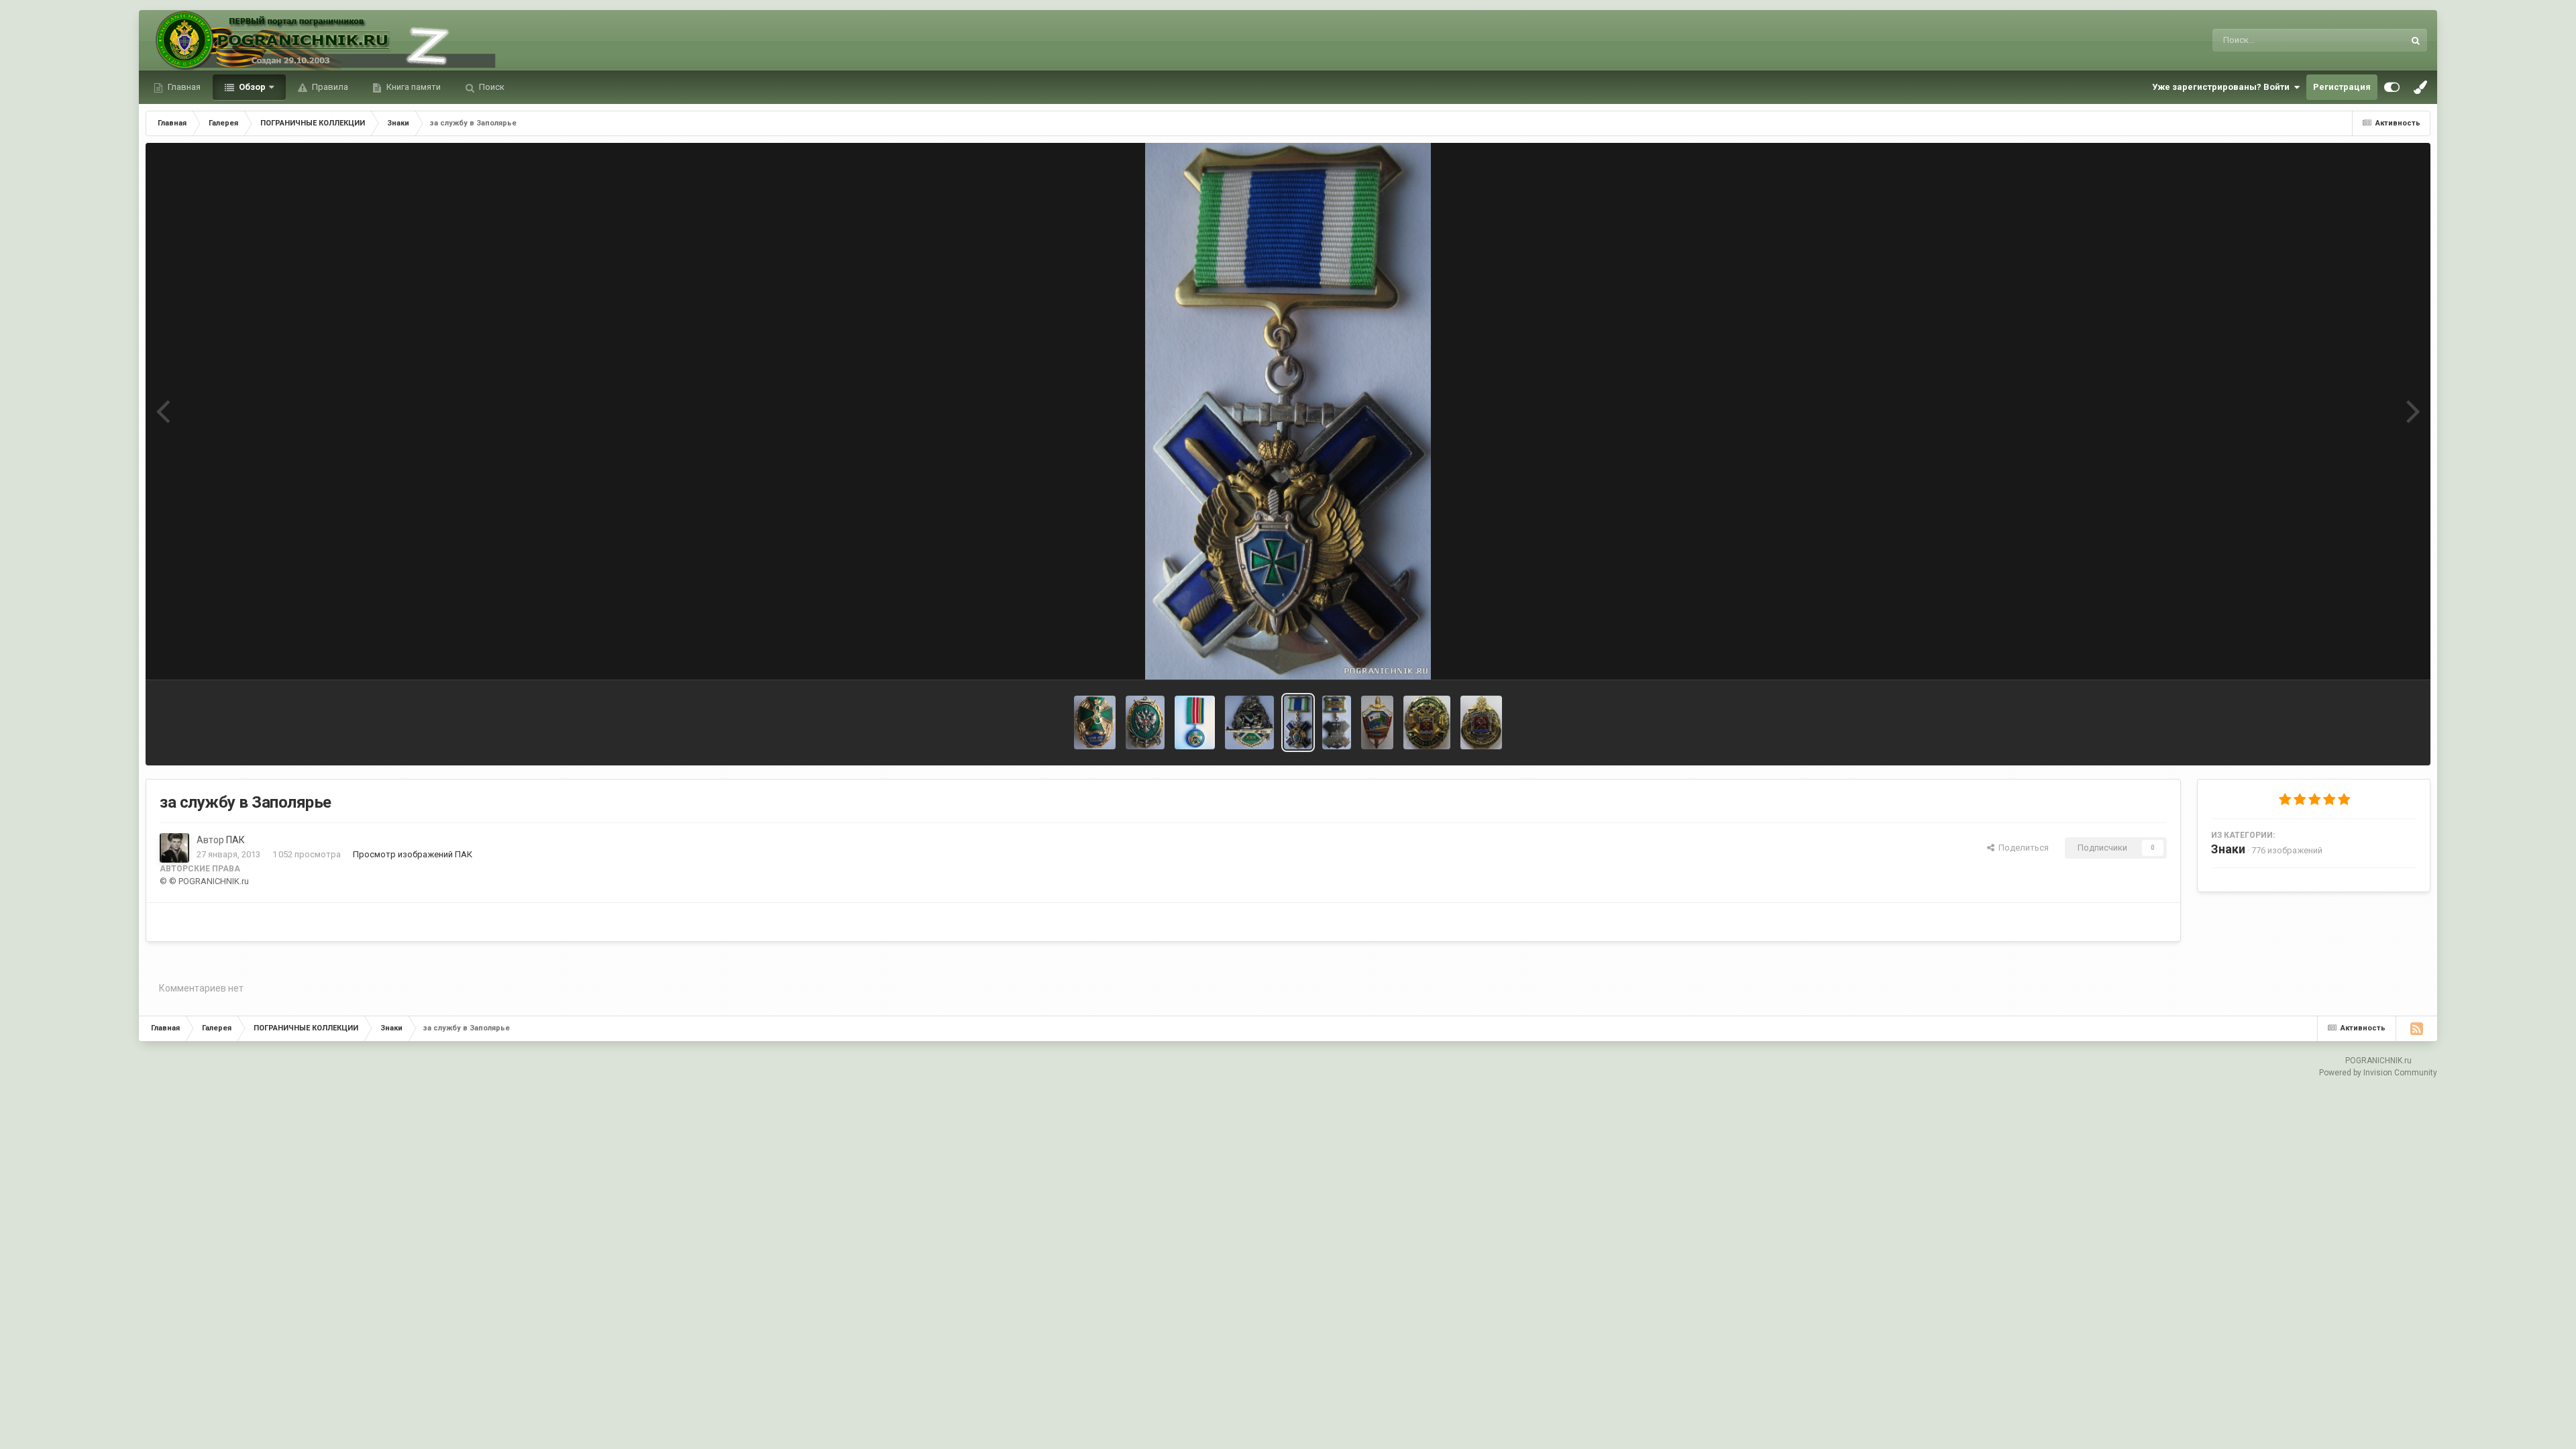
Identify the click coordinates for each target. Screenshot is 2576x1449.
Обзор (251, 87)
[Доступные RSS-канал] (2416, 1028)
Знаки (2228, 849)
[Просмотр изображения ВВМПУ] (1377, 722)
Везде (2374, 40)
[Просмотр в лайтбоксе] (1288, 411)
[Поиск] (2416, 40)
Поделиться (2022, 848)
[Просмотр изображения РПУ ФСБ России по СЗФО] (1145, 722)
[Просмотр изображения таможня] (1427, 722)
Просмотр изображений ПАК (413, 854)
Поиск (491, 87)
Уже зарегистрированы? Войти (2223, 87)
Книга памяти (413, 87)
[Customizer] (2392, 87)
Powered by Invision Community (2378, 1073)
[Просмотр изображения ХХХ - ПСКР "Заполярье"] (1249, 722)
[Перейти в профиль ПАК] (174, 848)
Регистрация (2342, 87)
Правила (329, 87)
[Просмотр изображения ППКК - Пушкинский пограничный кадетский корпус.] (1095, 722)
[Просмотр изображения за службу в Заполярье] (1298, 722)
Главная (183, 87)
